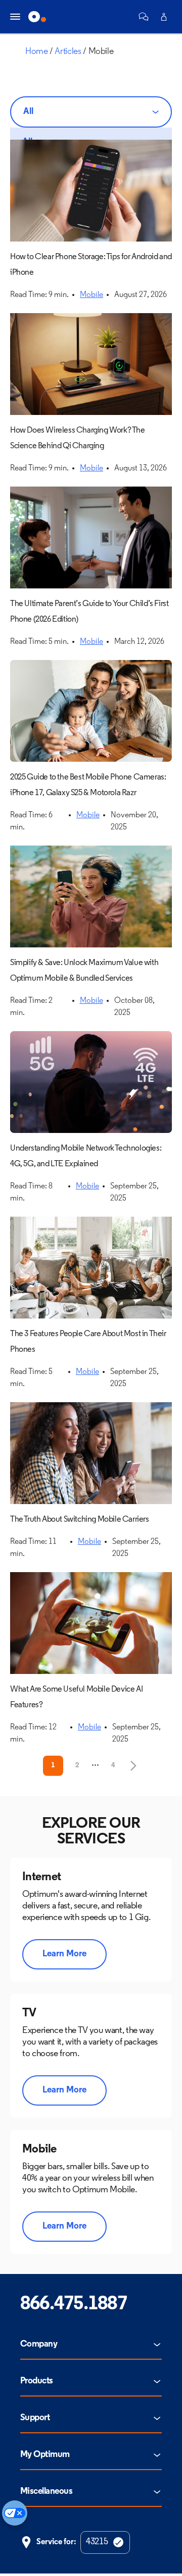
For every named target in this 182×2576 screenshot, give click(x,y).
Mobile (92, 295)
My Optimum (45, 2455)
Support (35, 2418)
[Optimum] (37, 17)
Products (37, 2381)
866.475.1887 (74, 2304)
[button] (144, 17)
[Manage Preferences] (15, 2513)
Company (39, 2345)
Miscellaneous (46, 2492)
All (28, 112)
